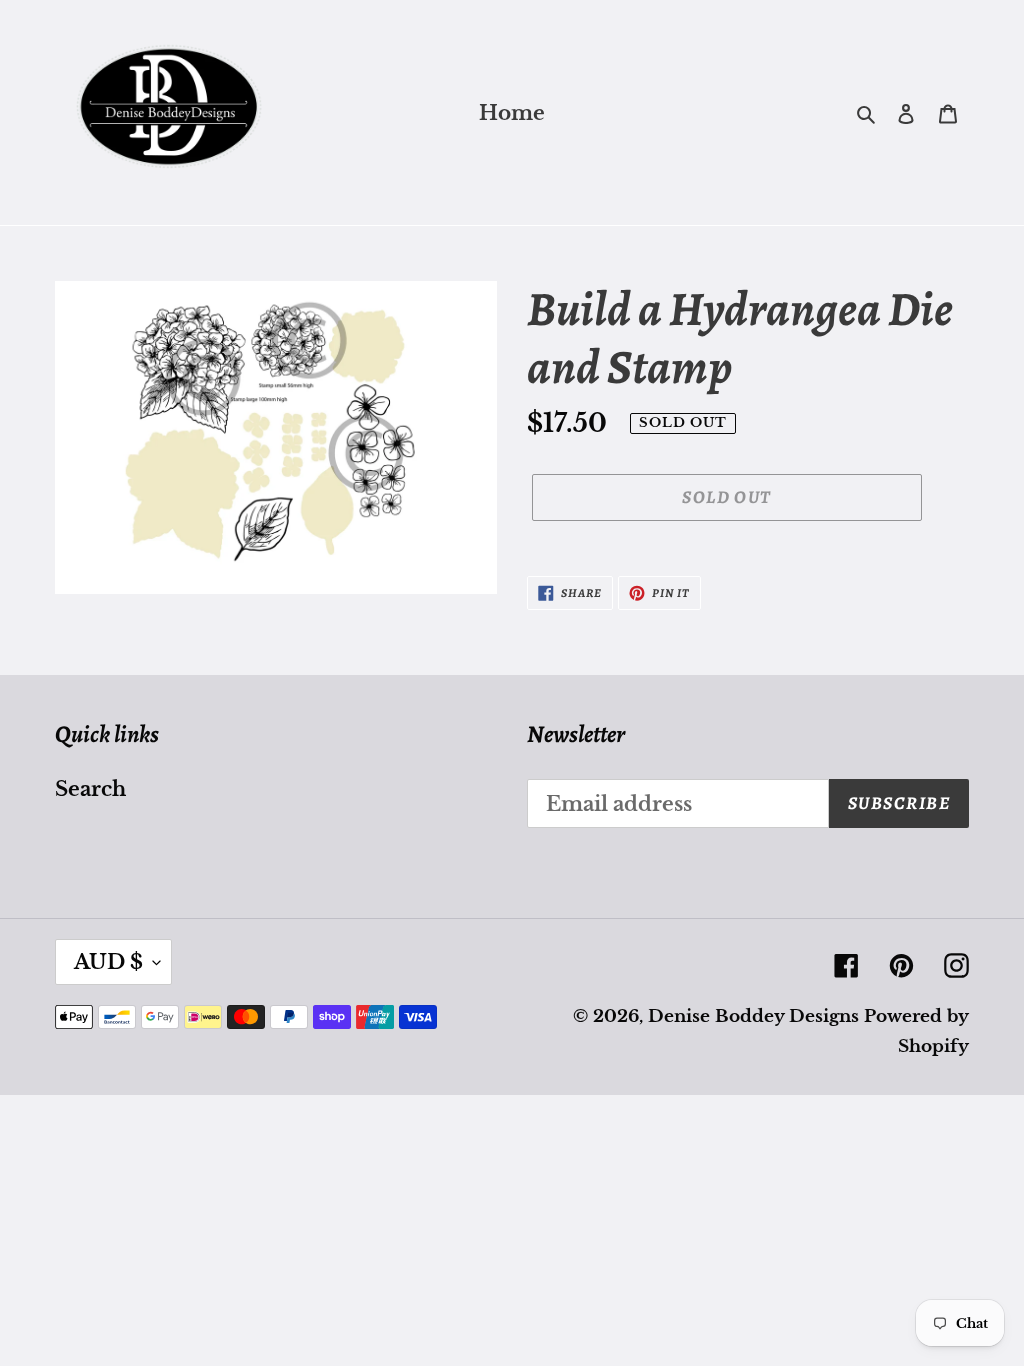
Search (90, 789)
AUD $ (108, 962)
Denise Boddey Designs (753, 1016)
